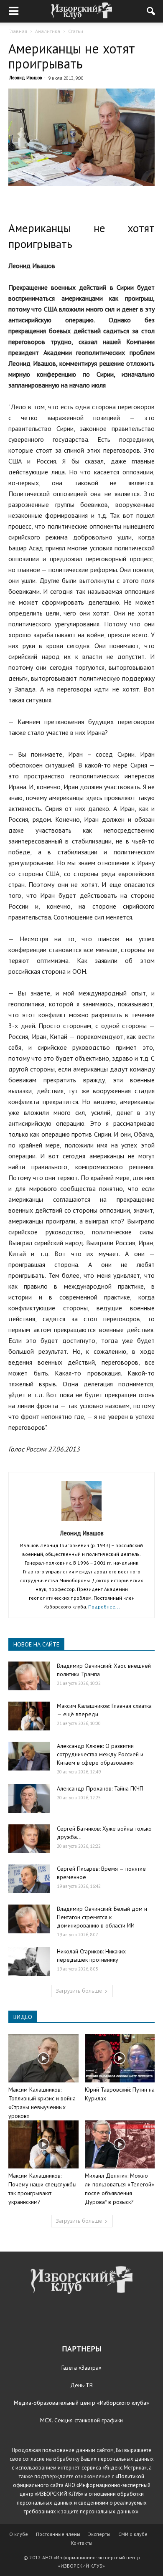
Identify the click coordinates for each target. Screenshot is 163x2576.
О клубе (19, 2534)
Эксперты (99, 2534)
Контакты (82, 2543)
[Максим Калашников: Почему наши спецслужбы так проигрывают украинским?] (43, 2144)
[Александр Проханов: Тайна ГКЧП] (29, 1799)
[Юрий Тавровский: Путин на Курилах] (120, 2058)
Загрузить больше (79, 1991)
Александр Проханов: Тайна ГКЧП (100, 1788)
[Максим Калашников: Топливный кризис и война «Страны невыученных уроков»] (43, 2058)
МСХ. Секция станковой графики (81, 2420)
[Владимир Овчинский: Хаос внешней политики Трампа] (29, 1676)
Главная (18, 31)
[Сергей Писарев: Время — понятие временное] (29, 1879)
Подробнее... (104, 1607)
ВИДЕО (23, 2017)
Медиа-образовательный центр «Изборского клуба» (81, 2403)
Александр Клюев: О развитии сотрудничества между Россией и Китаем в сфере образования (100, 1754)
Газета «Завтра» (81, 2368)
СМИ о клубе (133, 2534)
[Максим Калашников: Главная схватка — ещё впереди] (29, 1716)
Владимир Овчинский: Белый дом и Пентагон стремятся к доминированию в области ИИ (102, 1917)
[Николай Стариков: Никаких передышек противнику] (29, 1962)
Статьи (76, 31)
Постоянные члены (58, 2534)
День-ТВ (81, 2385)
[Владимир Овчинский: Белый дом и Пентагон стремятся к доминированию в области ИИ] (29, 1919)
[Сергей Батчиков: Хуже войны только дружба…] (29, 1839)
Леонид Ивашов (25, 78)
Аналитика (48, 31)
